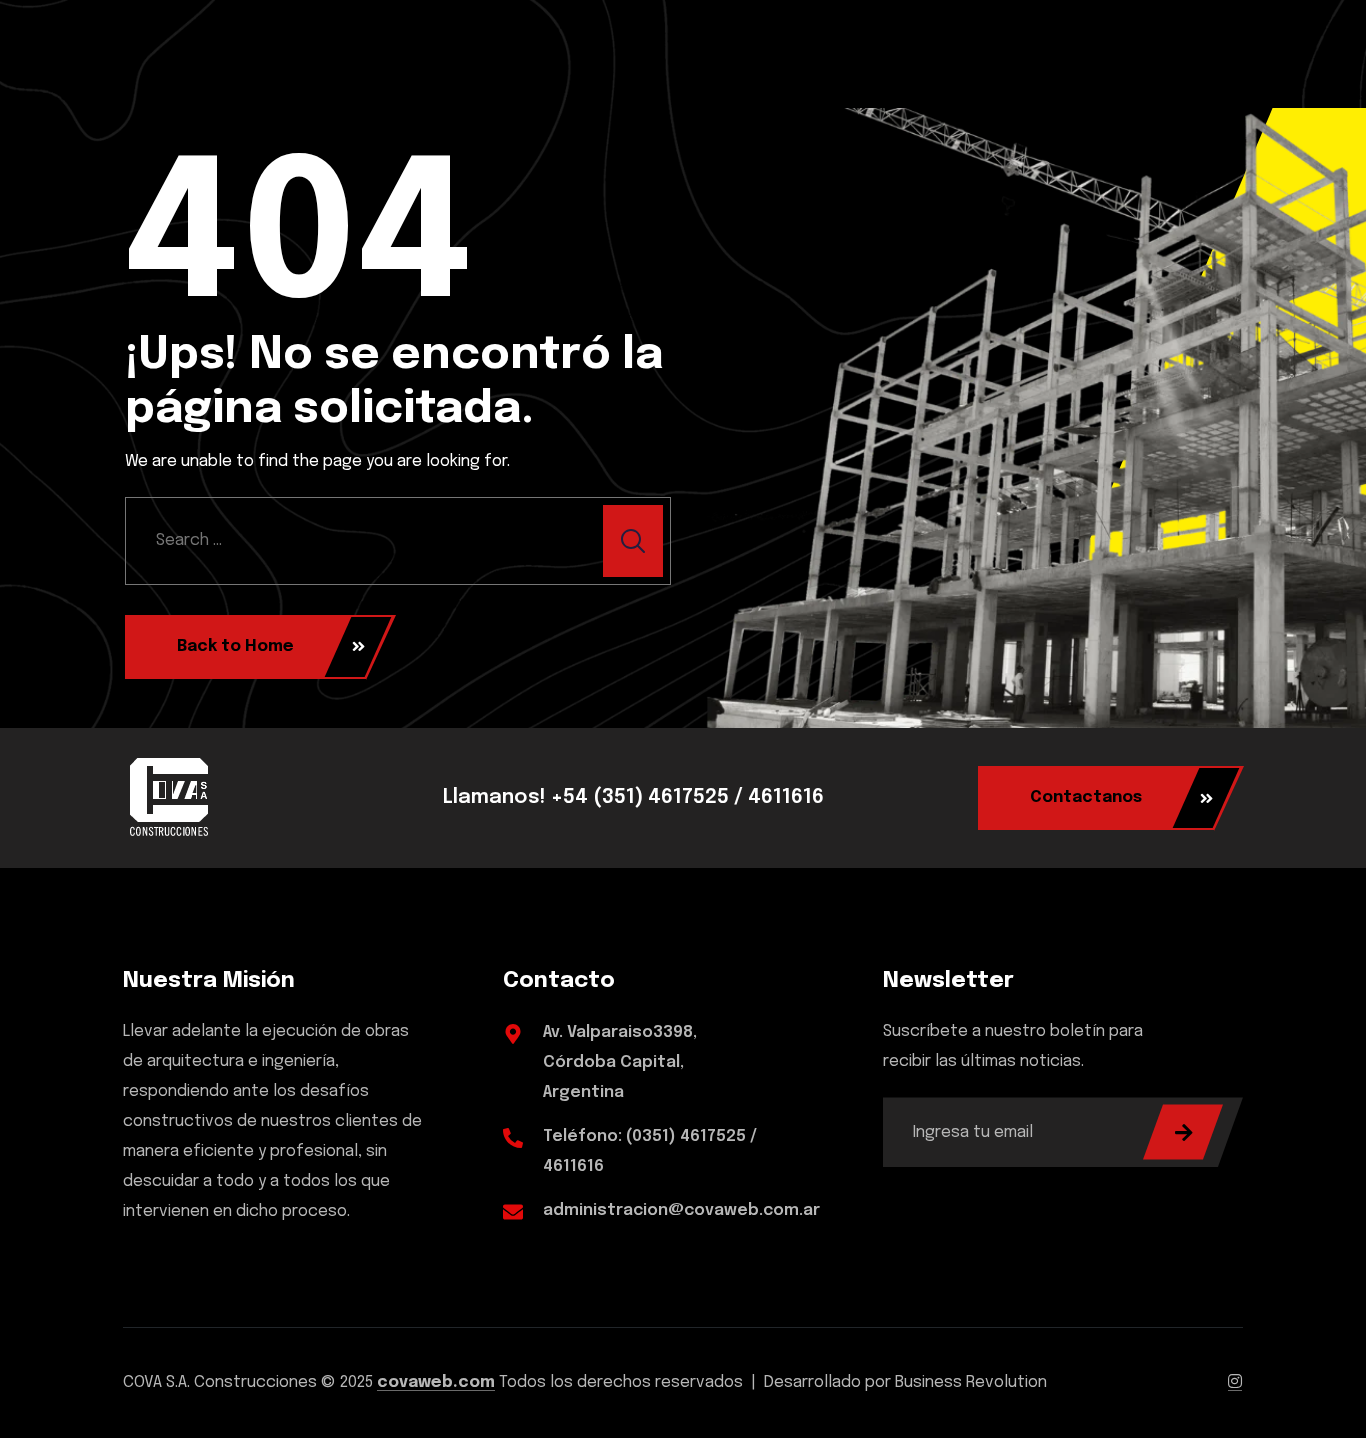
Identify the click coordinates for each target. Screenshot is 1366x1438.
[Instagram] (1235, 1382)
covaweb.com (436, 1382)
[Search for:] (398, 541)
